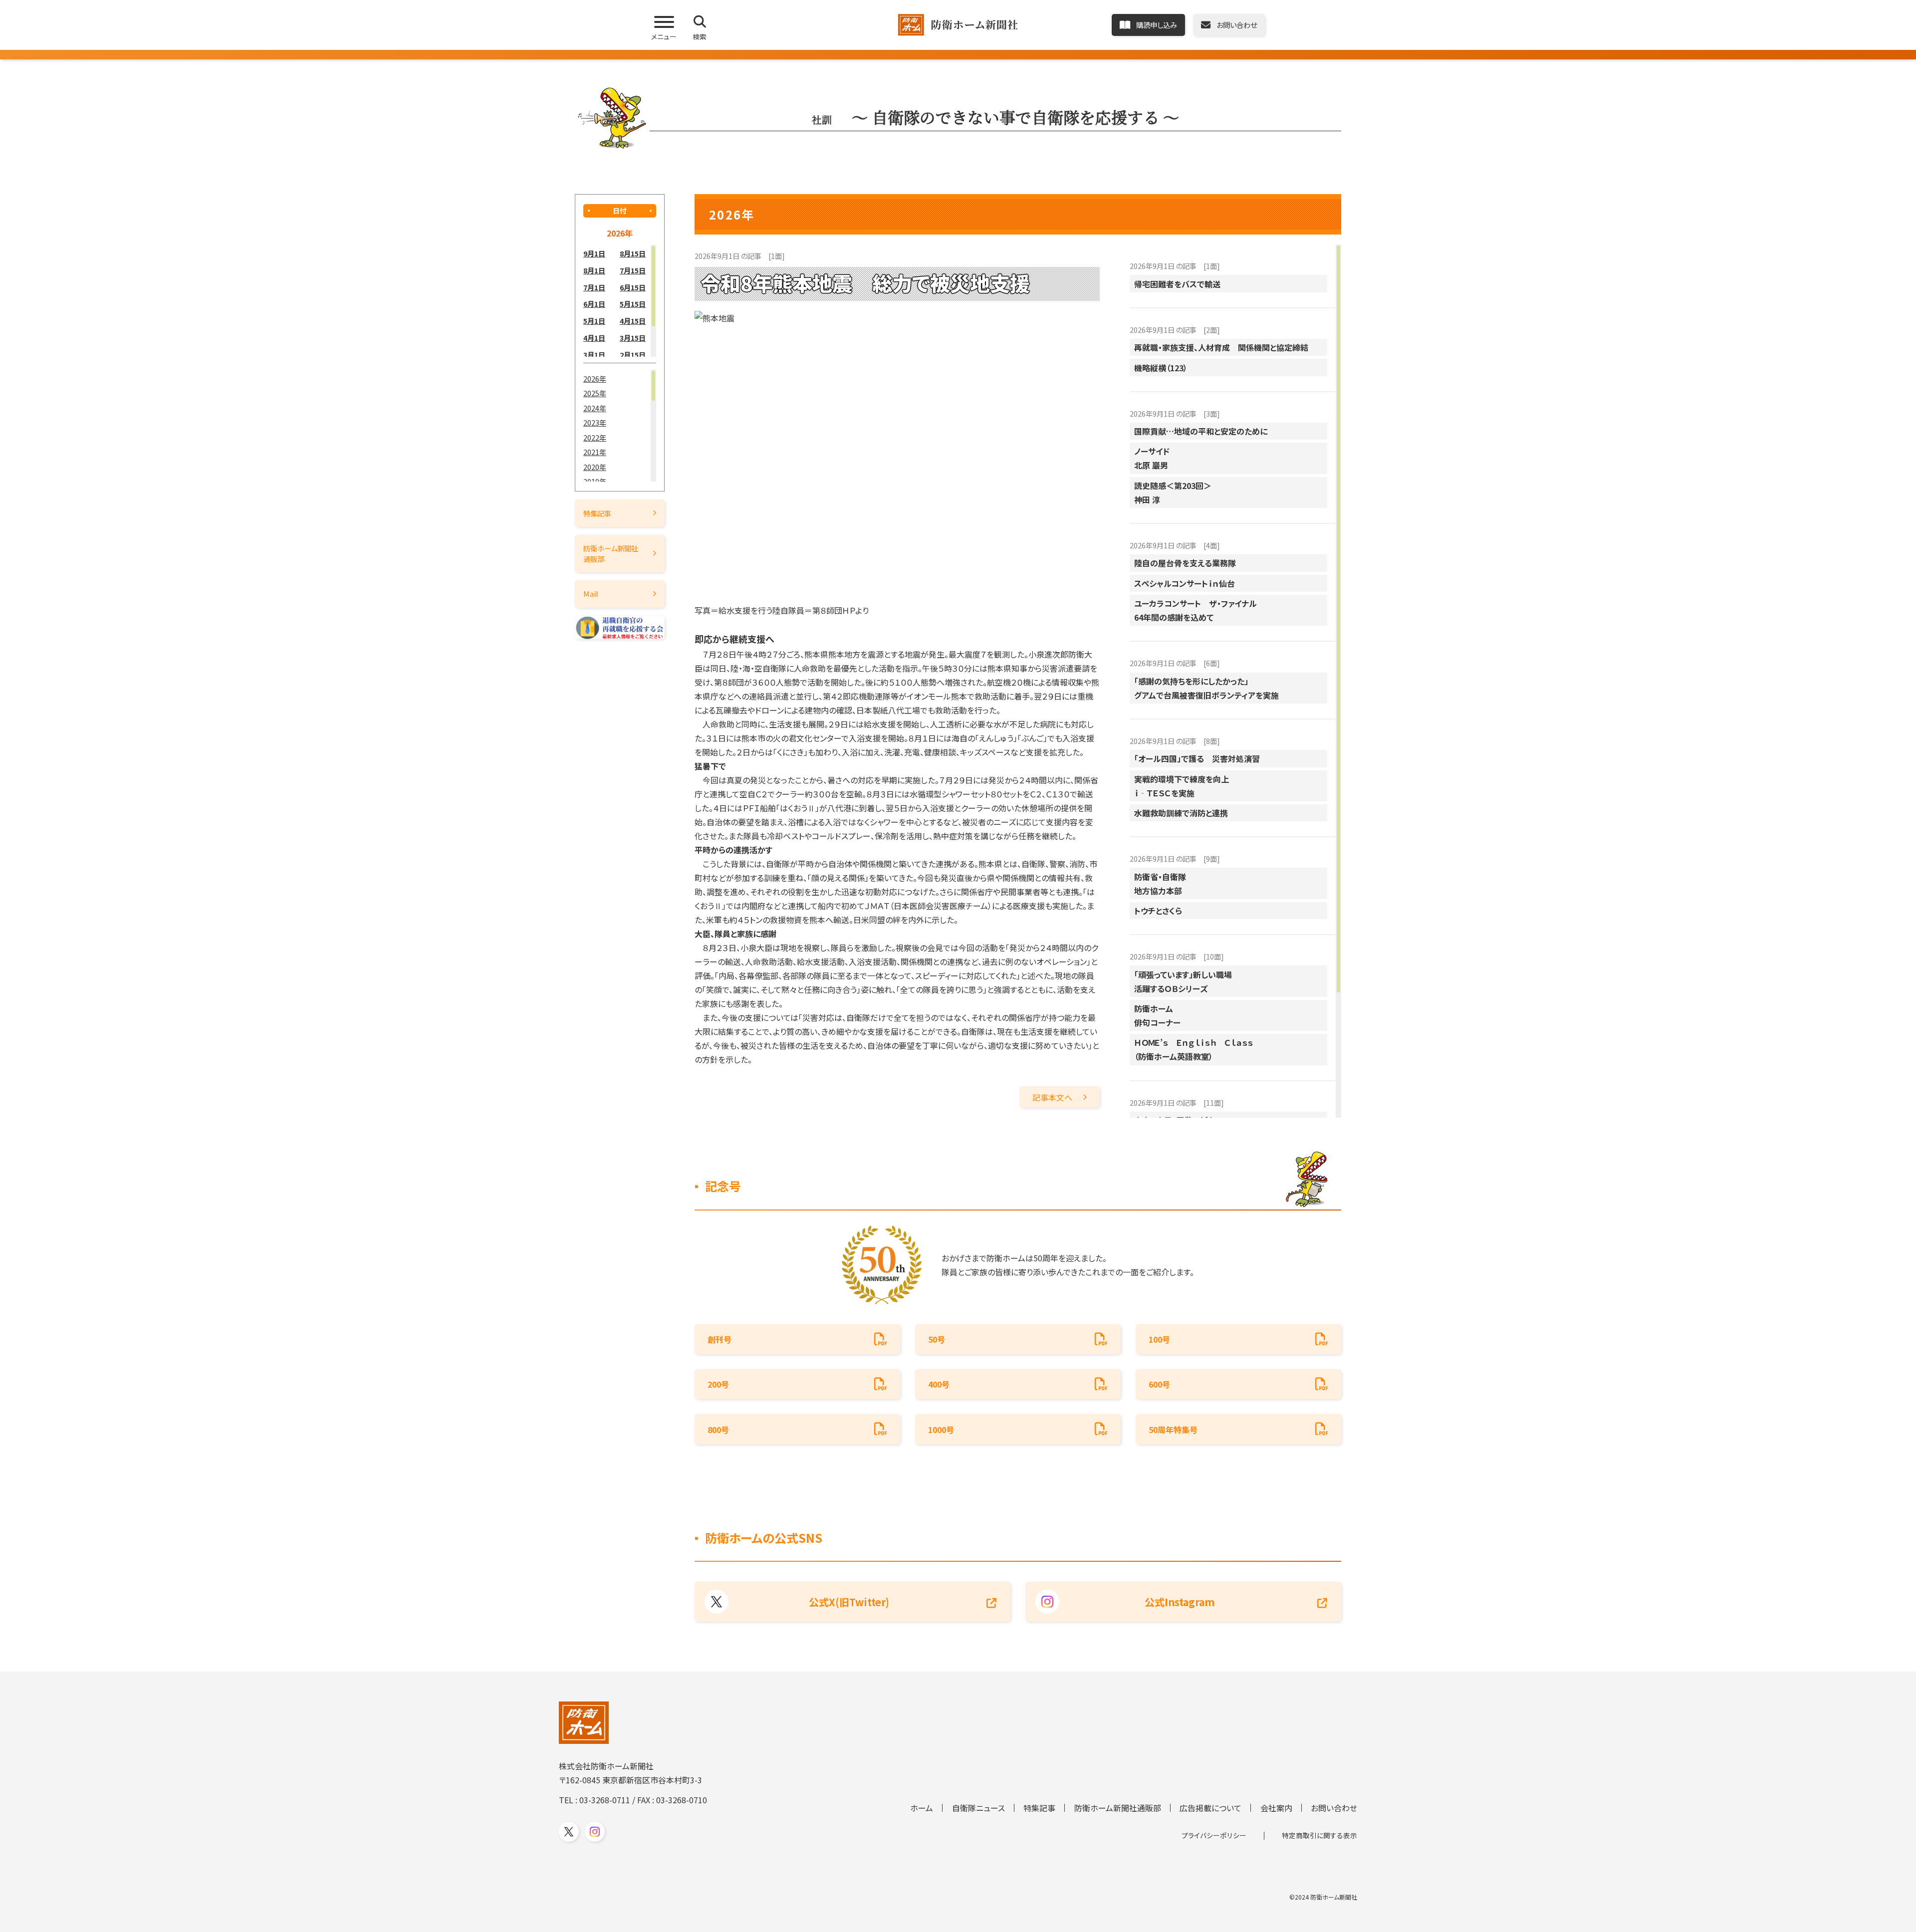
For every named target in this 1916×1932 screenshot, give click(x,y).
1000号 (941, 1430)
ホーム (922, 1808)
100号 (1159, 1339)
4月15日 (633, 321)
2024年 (595, 408)
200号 (718, 1384)
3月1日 (594, 355)
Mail (591, 594)
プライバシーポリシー (1214, 1835)
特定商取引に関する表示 (1319, 1835)
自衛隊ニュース (978, 1808)
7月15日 (633, 270)
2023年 (595, 422)
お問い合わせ (1334, 1808)
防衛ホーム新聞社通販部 (611, 553)
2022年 (595, 437)
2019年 (595, 481)
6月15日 (633, 287)
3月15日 (633, 338)
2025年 (595, 393)
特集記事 (597, 513)
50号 (937, 1339)
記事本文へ (1052, 1097)
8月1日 (594, 270)
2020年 (595, 467)
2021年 (595, 452)
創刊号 (719, 1339)
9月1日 (594, 253)
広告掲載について (1210, 1808)
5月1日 (594, 321)
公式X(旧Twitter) (849, 1602)
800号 (718, 1430)
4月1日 (594, 338)
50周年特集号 (1173, 1430)
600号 (1159, 1384)
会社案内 (1276, 1808)
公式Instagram (1180, 1602)
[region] (620, 301)
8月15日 (633, 253)
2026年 (595, 378)
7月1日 (594, 287)
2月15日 (633, 355)
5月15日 (633, 304)
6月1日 (594, 304)
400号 (939, 1384)
